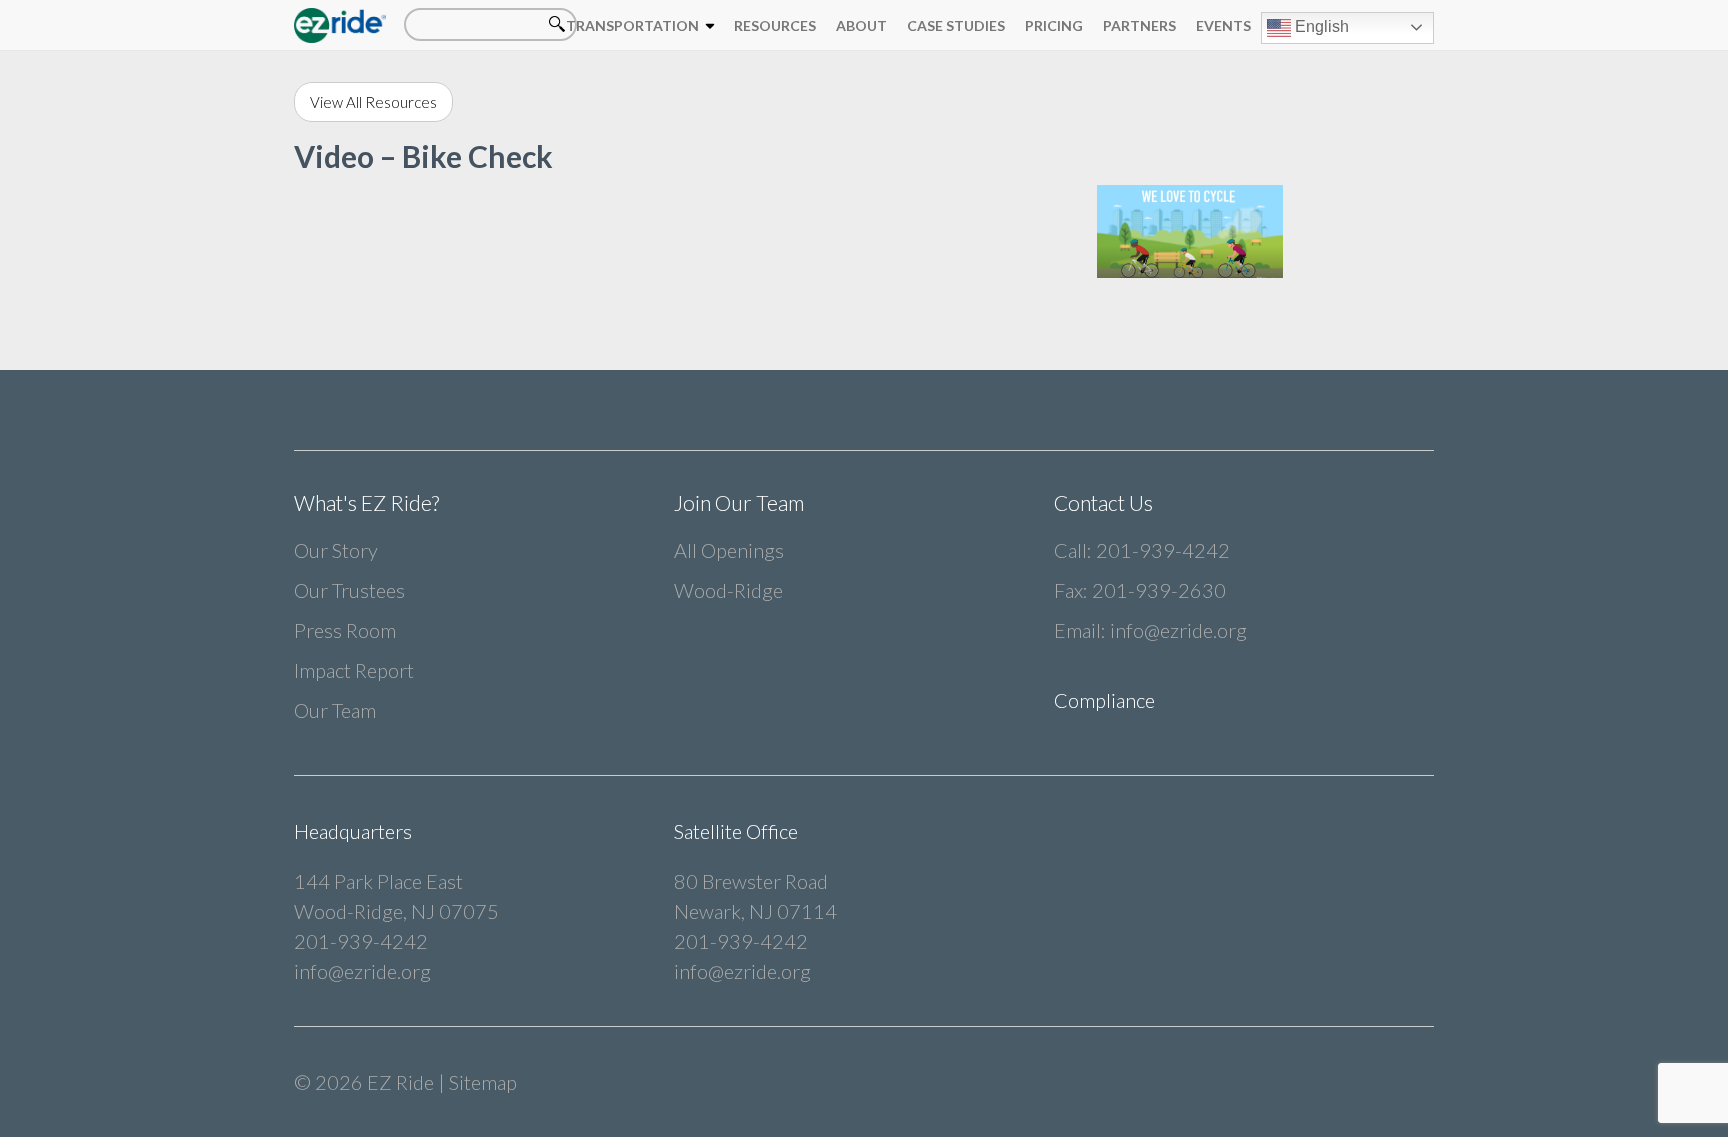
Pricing (1054, 25)
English (1320, 26)
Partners (1139, 25)
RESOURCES (775, 25)
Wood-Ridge (728, 590)
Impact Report (354, 670)
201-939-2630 (1159, 590)
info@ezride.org (1178, 630)
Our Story (336, 550)
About (861, 25)
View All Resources (373, 102)
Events (1223, 25)
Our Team (335, 710)
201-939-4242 (1163, 550)
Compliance (1104, 700)
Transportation (632, 25)
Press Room (345, 630)
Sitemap (483, 1082)
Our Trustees (349, 590)
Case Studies (956, 25)
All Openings (729, 550)
